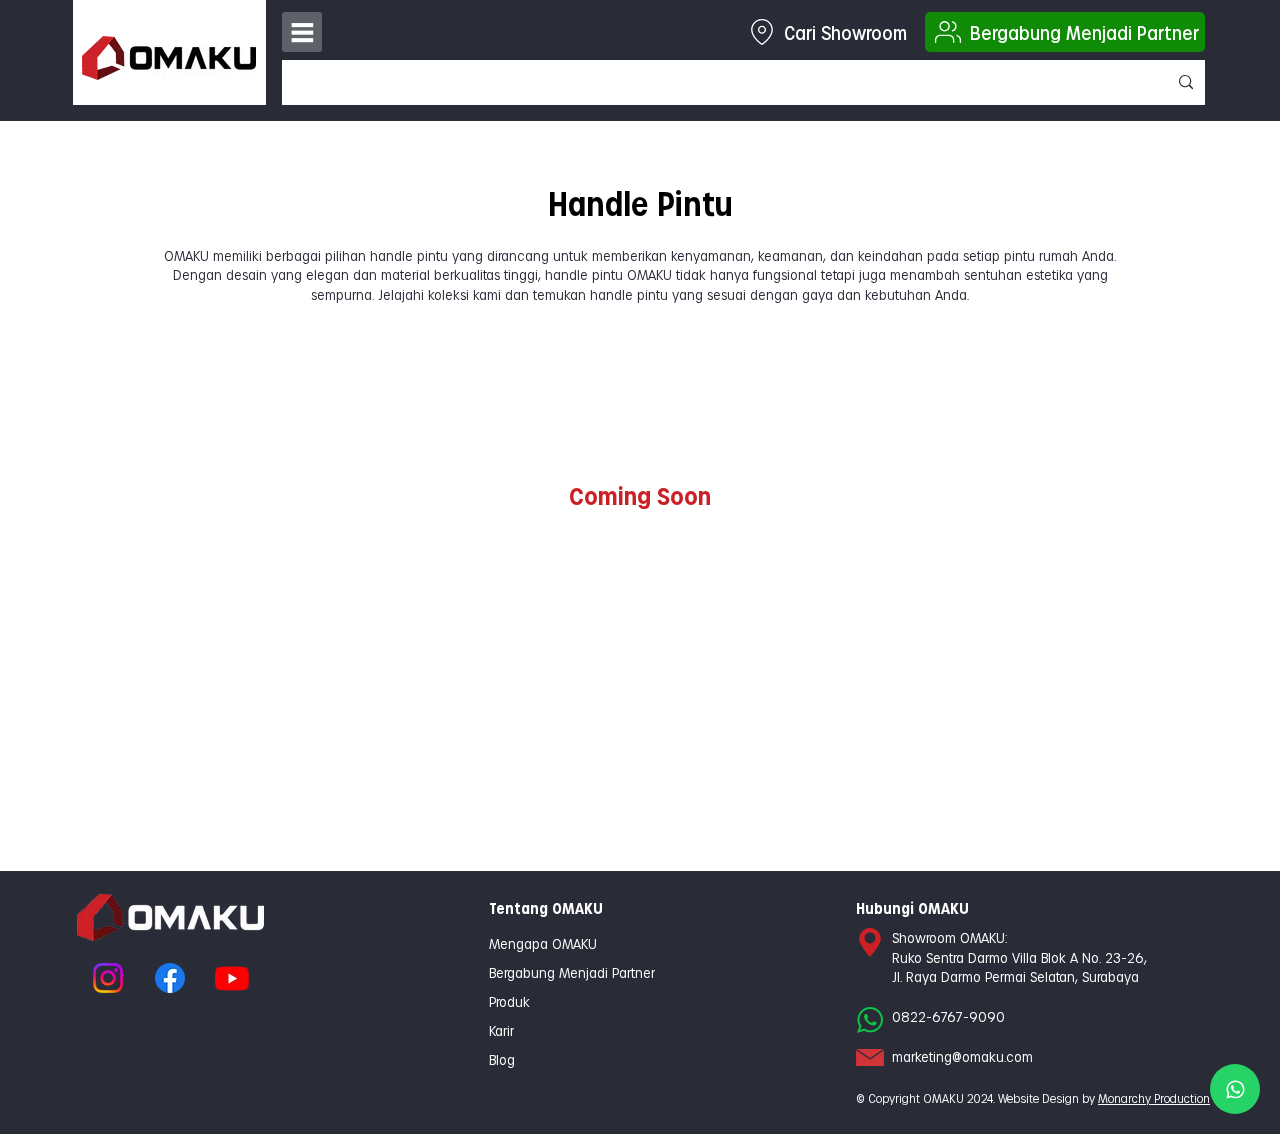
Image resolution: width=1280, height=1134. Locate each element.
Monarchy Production (1154, 1098)
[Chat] (1235, 1089)
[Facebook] (170, 978)
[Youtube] (232, 978)
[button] (302, 32)
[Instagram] (108, 978)
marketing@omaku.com (962, 1056)
